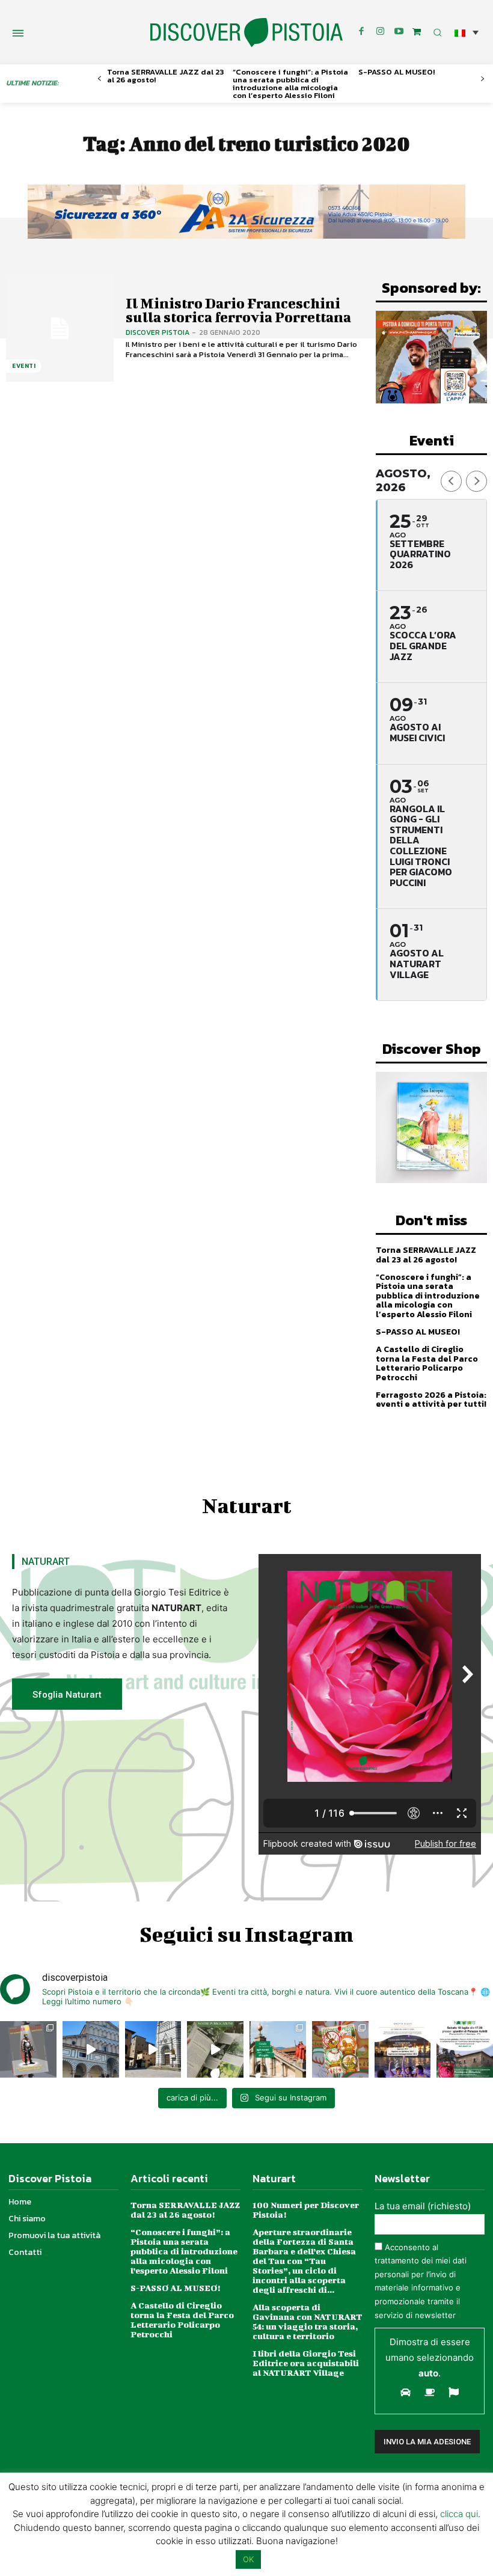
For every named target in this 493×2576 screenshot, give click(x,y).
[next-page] (482, 79)
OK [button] (248, 2559)
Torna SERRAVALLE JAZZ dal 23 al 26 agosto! (165, 76)
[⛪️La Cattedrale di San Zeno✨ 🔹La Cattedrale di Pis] (91, 2049)
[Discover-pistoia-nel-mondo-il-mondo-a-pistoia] (246, 33)
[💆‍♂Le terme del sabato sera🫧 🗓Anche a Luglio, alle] (403, 2049)
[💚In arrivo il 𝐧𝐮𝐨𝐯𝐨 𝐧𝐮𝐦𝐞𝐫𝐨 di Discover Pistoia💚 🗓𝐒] (340, 2049)
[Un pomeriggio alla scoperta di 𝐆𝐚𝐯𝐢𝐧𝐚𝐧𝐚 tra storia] (465, 2049)
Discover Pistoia (158, 332)
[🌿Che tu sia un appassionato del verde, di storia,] (215, 2049)
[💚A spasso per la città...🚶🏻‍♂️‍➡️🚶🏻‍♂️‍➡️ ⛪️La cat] (153, 2049)
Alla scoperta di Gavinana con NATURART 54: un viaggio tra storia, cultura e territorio (308, 2321)
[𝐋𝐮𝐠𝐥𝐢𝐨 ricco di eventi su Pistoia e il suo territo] (278, 2049)
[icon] (417, 32)
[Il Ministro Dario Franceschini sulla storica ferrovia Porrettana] (60, 329)
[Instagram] (380, 32)
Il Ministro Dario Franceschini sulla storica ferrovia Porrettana (238, 310)
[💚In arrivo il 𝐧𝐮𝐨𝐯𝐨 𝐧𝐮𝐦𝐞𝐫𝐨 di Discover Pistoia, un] (28, 2049)
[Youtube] (399, 32)
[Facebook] (361, 32)
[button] (467, 32)
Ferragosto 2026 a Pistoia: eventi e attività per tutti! (431, 1400)
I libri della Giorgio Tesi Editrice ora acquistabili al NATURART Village (306, 2363)
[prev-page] (100, 79)
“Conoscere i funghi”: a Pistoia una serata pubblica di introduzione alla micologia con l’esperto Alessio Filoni (290, 84)
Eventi (24, 366)
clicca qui (459, 2514)
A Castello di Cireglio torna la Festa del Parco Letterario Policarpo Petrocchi (427, 1363)
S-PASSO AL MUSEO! (397, 72)
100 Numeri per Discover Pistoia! (306, 2210)
